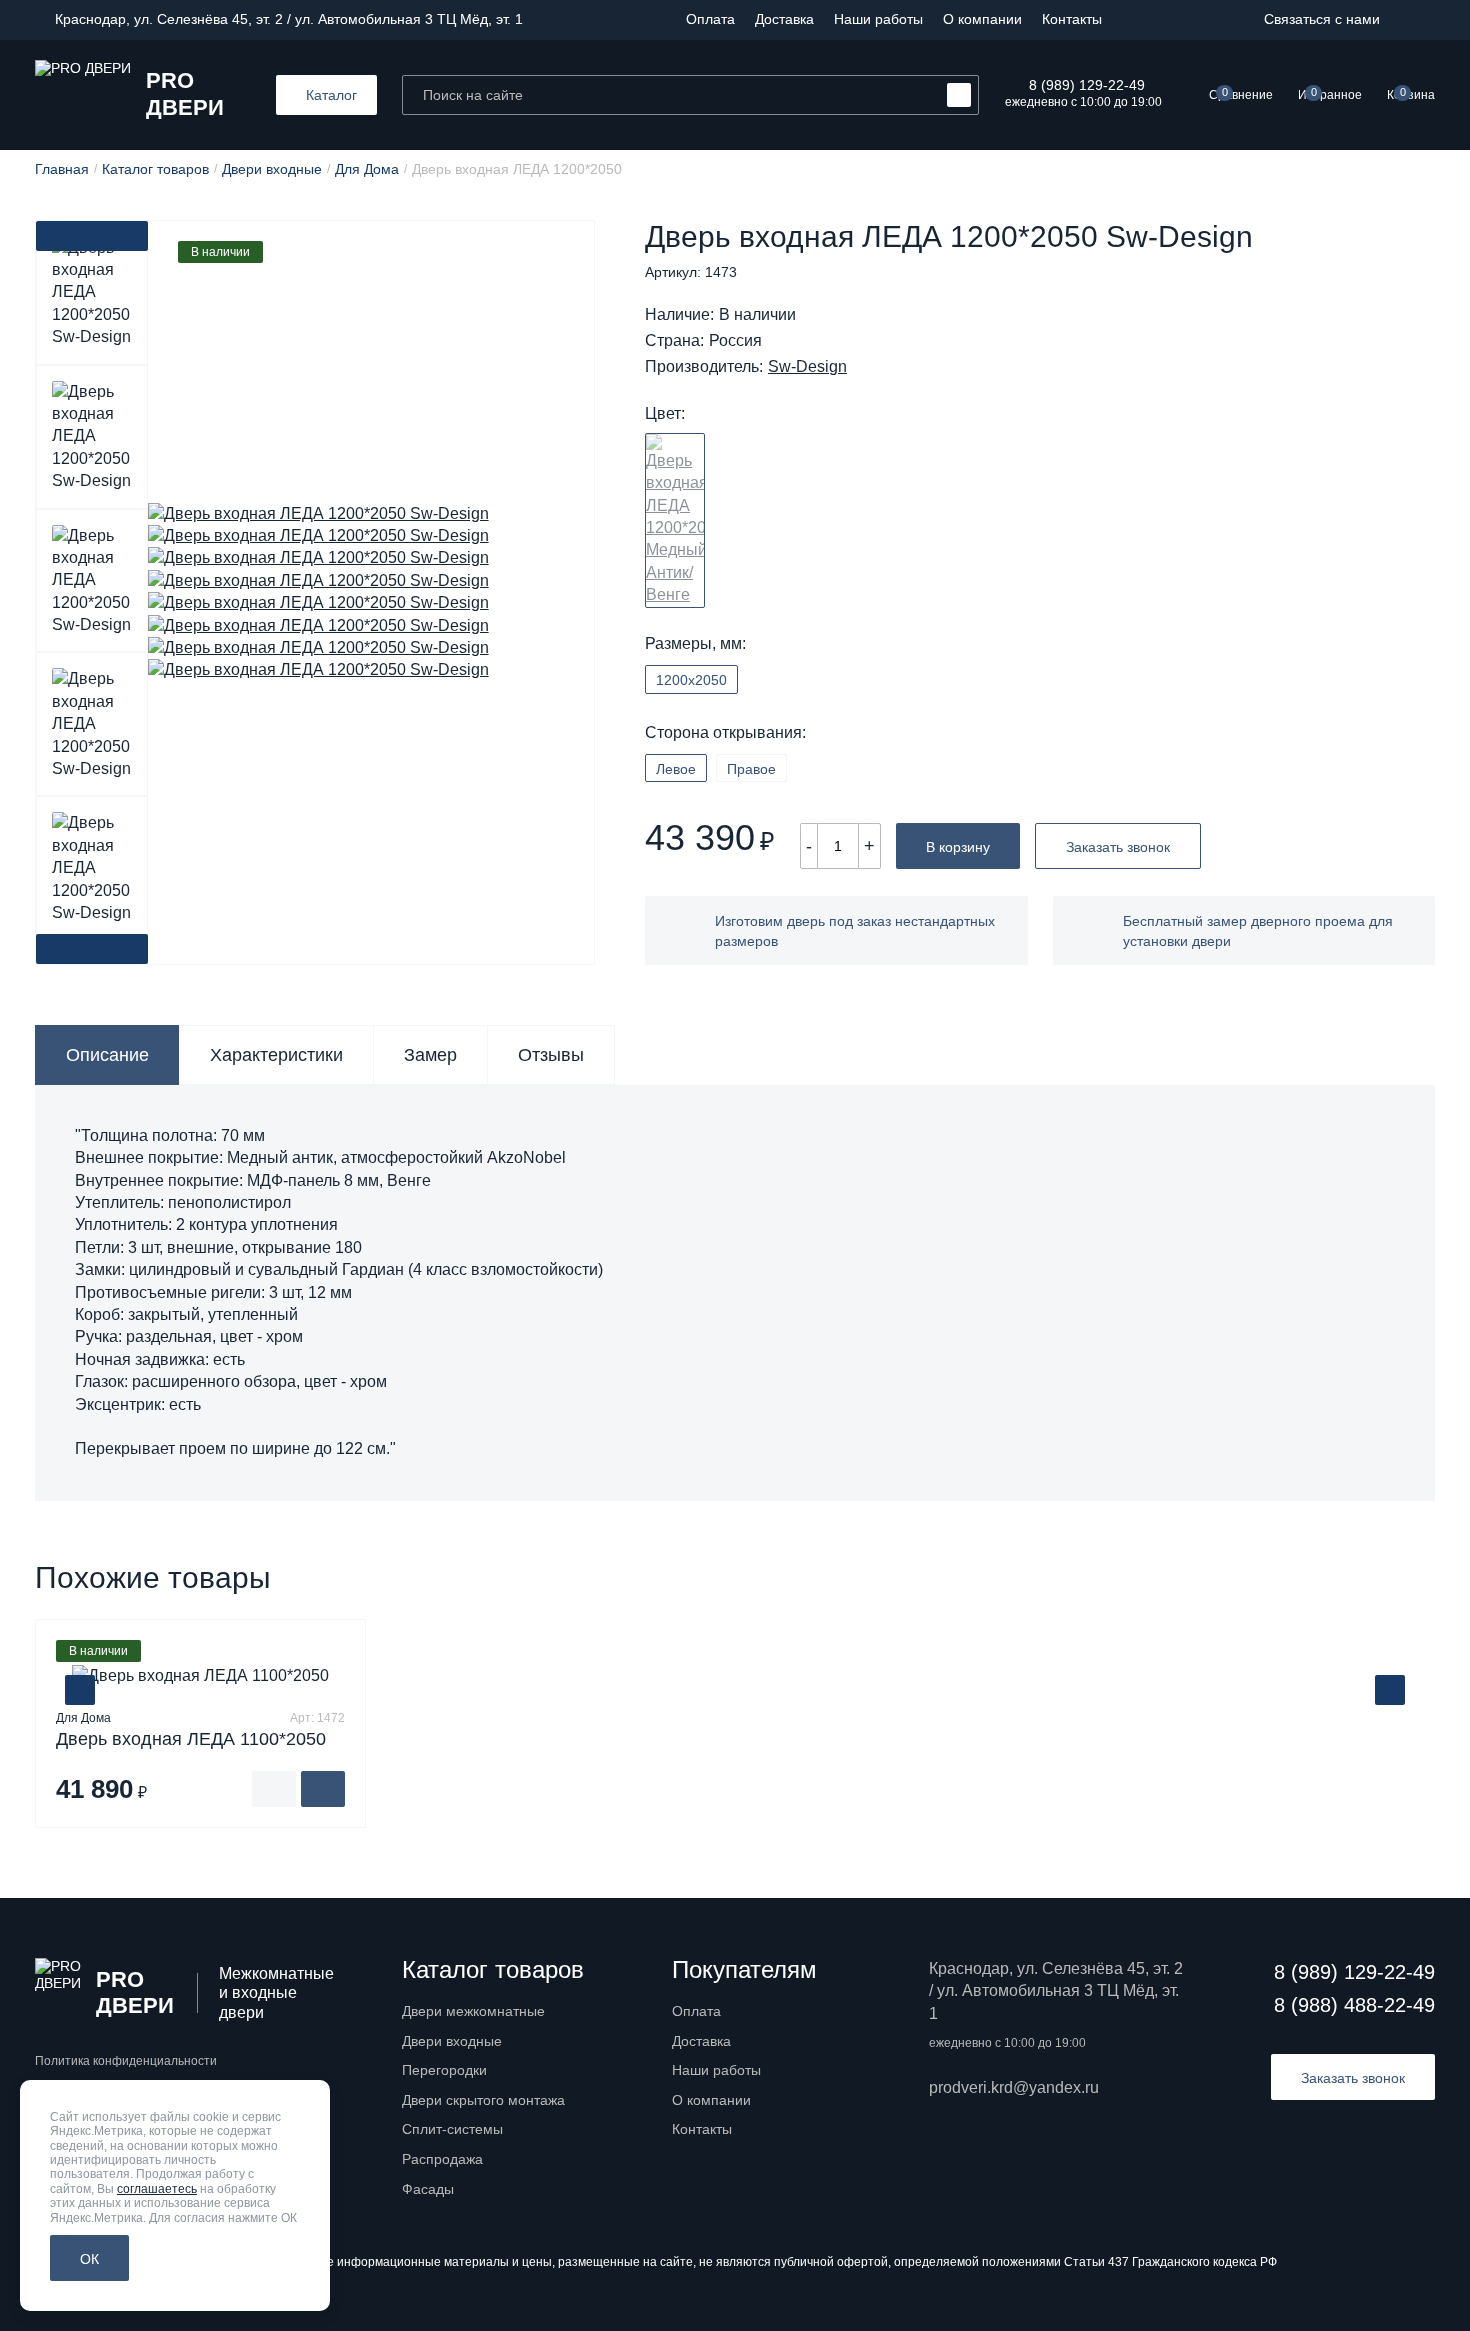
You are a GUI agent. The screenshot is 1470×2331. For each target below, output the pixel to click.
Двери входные (452, 2041)
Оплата (710, 19)
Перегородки (444, 2070)
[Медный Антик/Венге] (675, 520)
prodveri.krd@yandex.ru (1014, 2087)
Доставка (784, 19)
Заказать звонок (1118, 847)
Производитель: (704, 367)
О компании (982, 19)
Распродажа (442, 2159)
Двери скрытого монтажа (483, 2100)
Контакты (1072, 19)
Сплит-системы (452, 2129)
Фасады (428, 2189)
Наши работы (878, 19)
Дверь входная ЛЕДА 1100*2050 (191, 1739)
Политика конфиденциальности (126, 2061)
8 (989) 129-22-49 (1087, 85)
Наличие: (679, 315)
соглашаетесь (157, 2189)
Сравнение (1241, 94)
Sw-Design (807, 367)
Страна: (674, 341)
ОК (89, 2259)
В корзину (958, 847)
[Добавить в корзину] (323, 1789)
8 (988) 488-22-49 (1354, 2005)
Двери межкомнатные (473, 2011)
